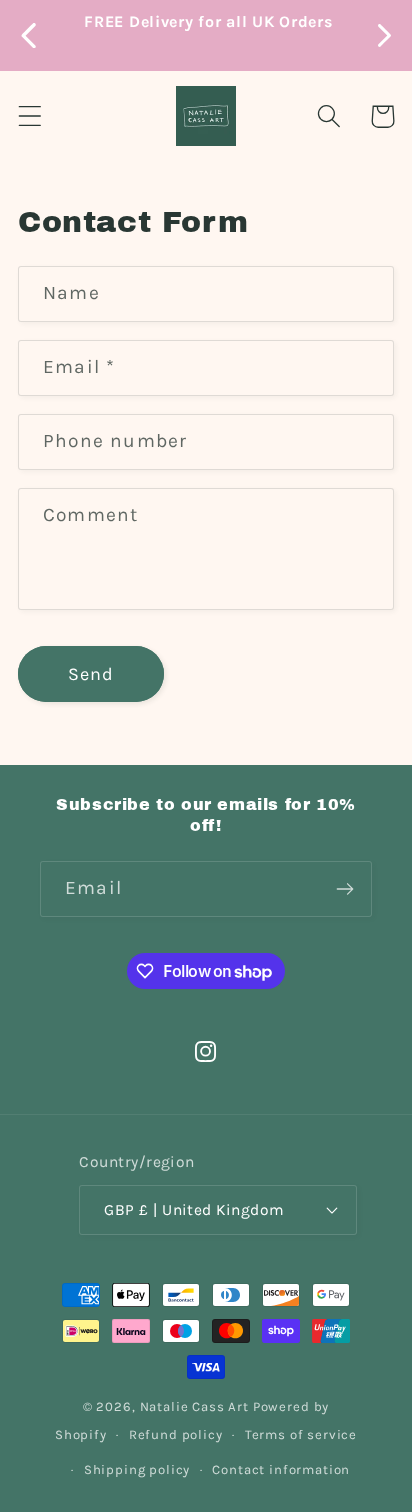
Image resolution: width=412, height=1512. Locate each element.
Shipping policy (137, 1469)
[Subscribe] (344, 889)
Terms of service (301, 1434)
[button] (30, 116)
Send (91, 674)
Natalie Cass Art (194, 1406)
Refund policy (176, 1434)
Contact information (281, 1469)
